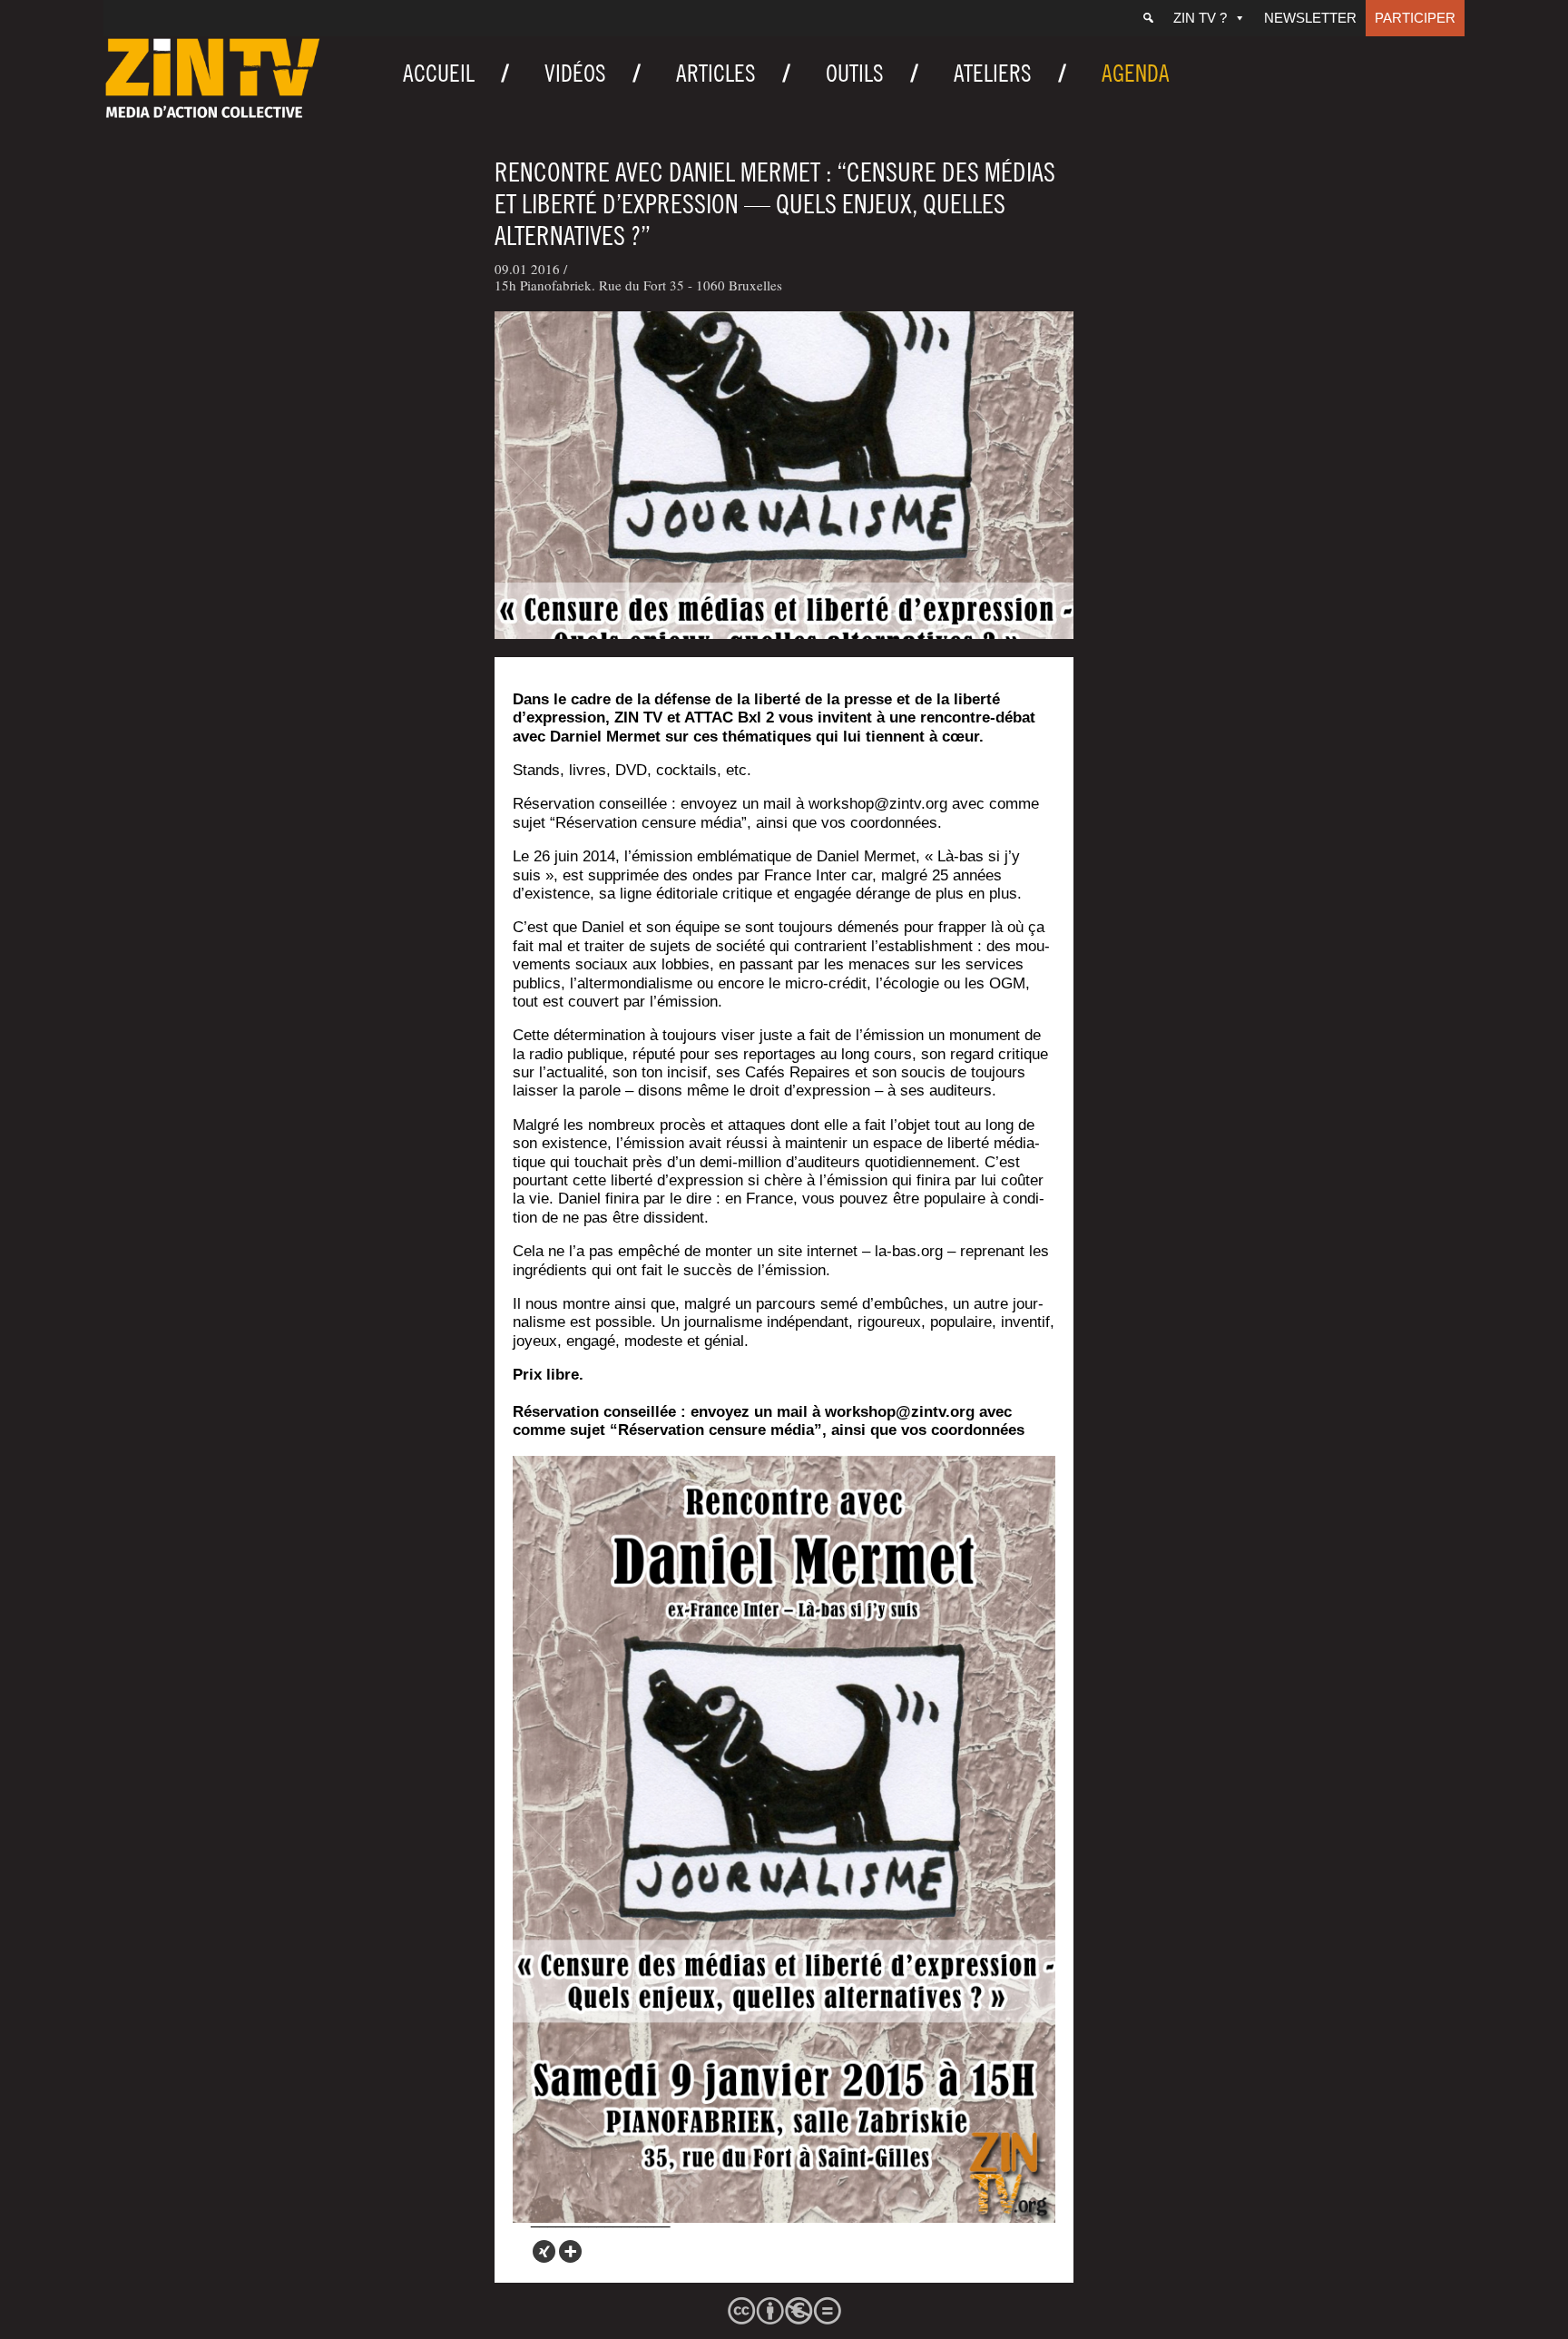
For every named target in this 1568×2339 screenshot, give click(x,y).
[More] (570, 2251)
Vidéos (575, 73)
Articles (716, 73)
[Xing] (544, 2251)
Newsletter (1310, 18)
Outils (855, 73)
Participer (1415, 18)
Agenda (1136, 73)
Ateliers (993, 73)
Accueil (439, 73)
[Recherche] (1148, 18)
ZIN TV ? (1200, 18)
